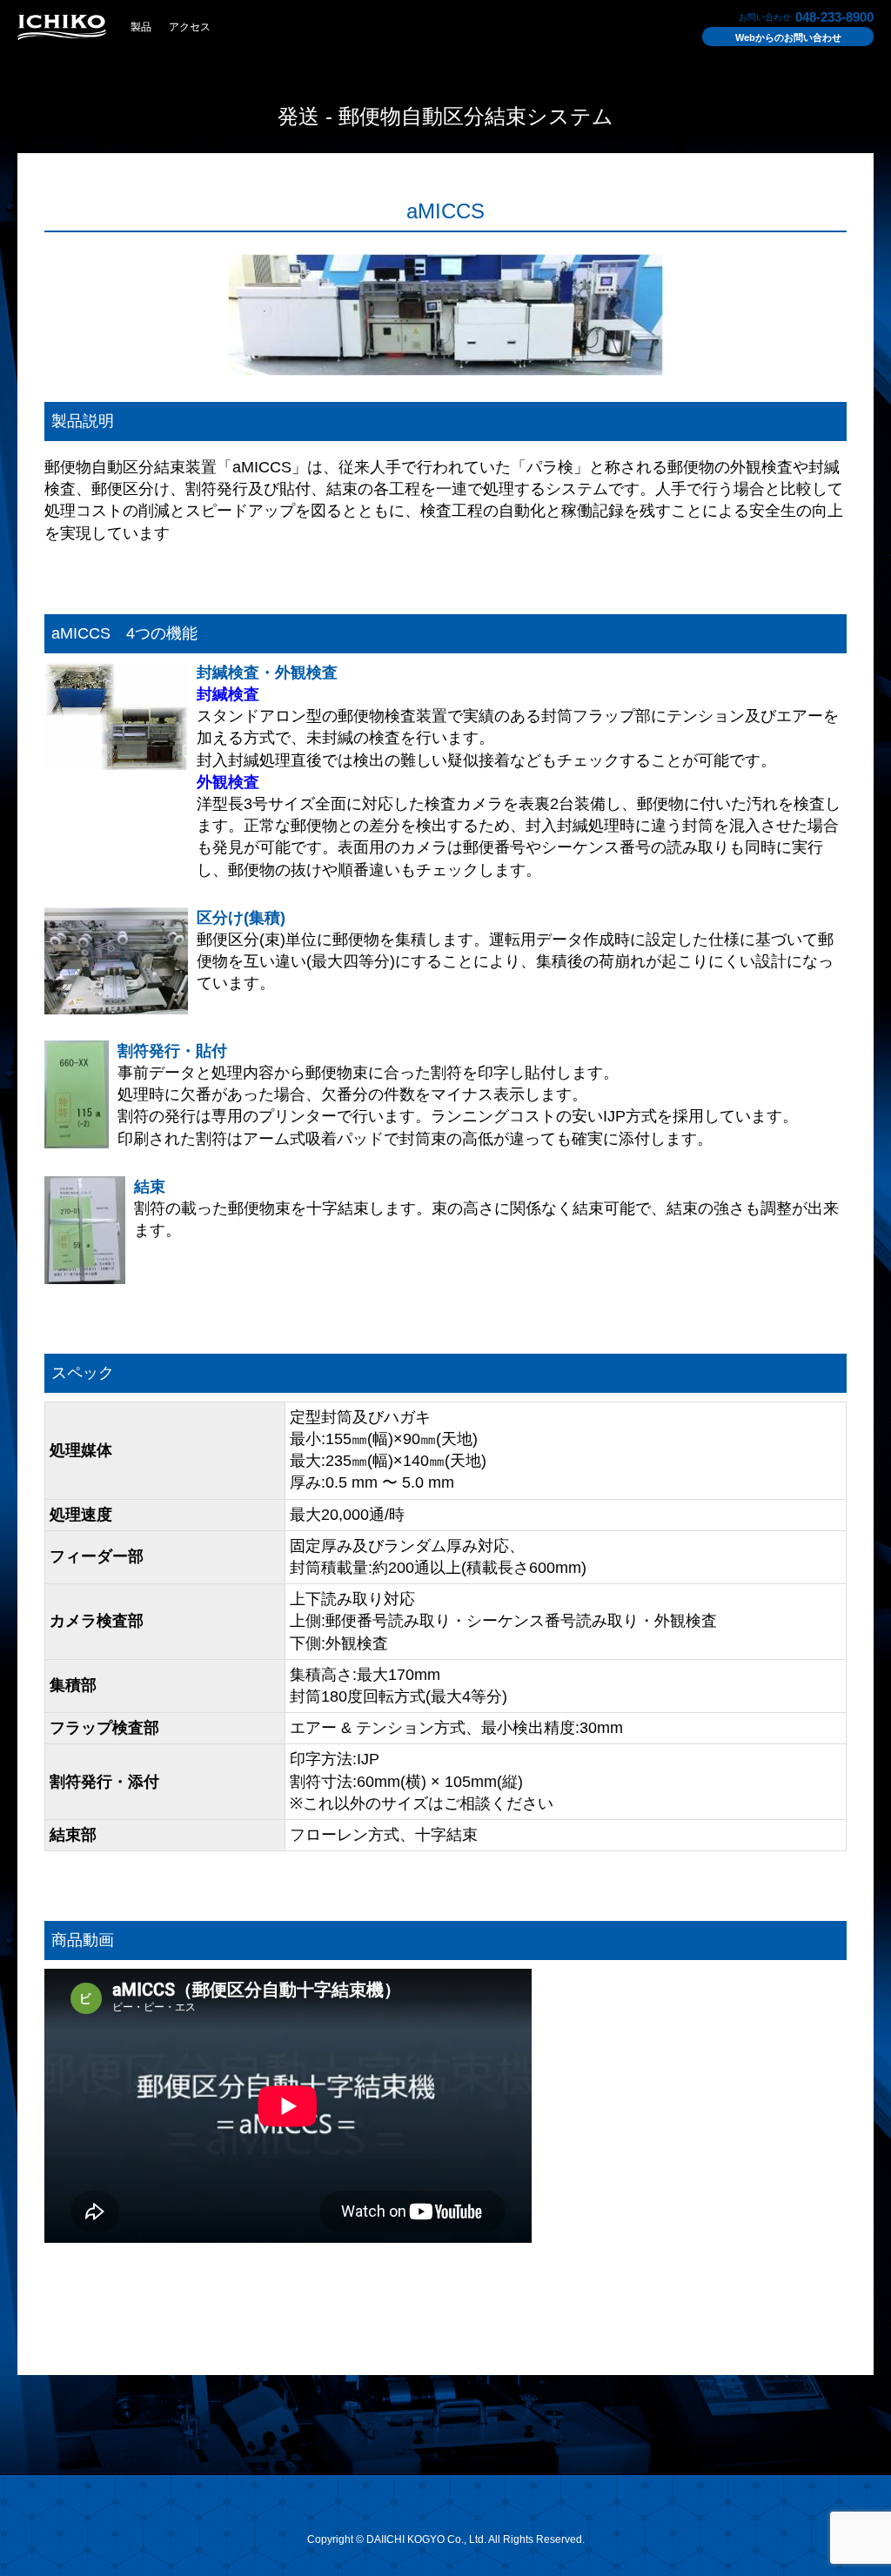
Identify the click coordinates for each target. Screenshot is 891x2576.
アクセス (190, 27)
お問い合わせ (788, 37)
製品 (141, 27)
